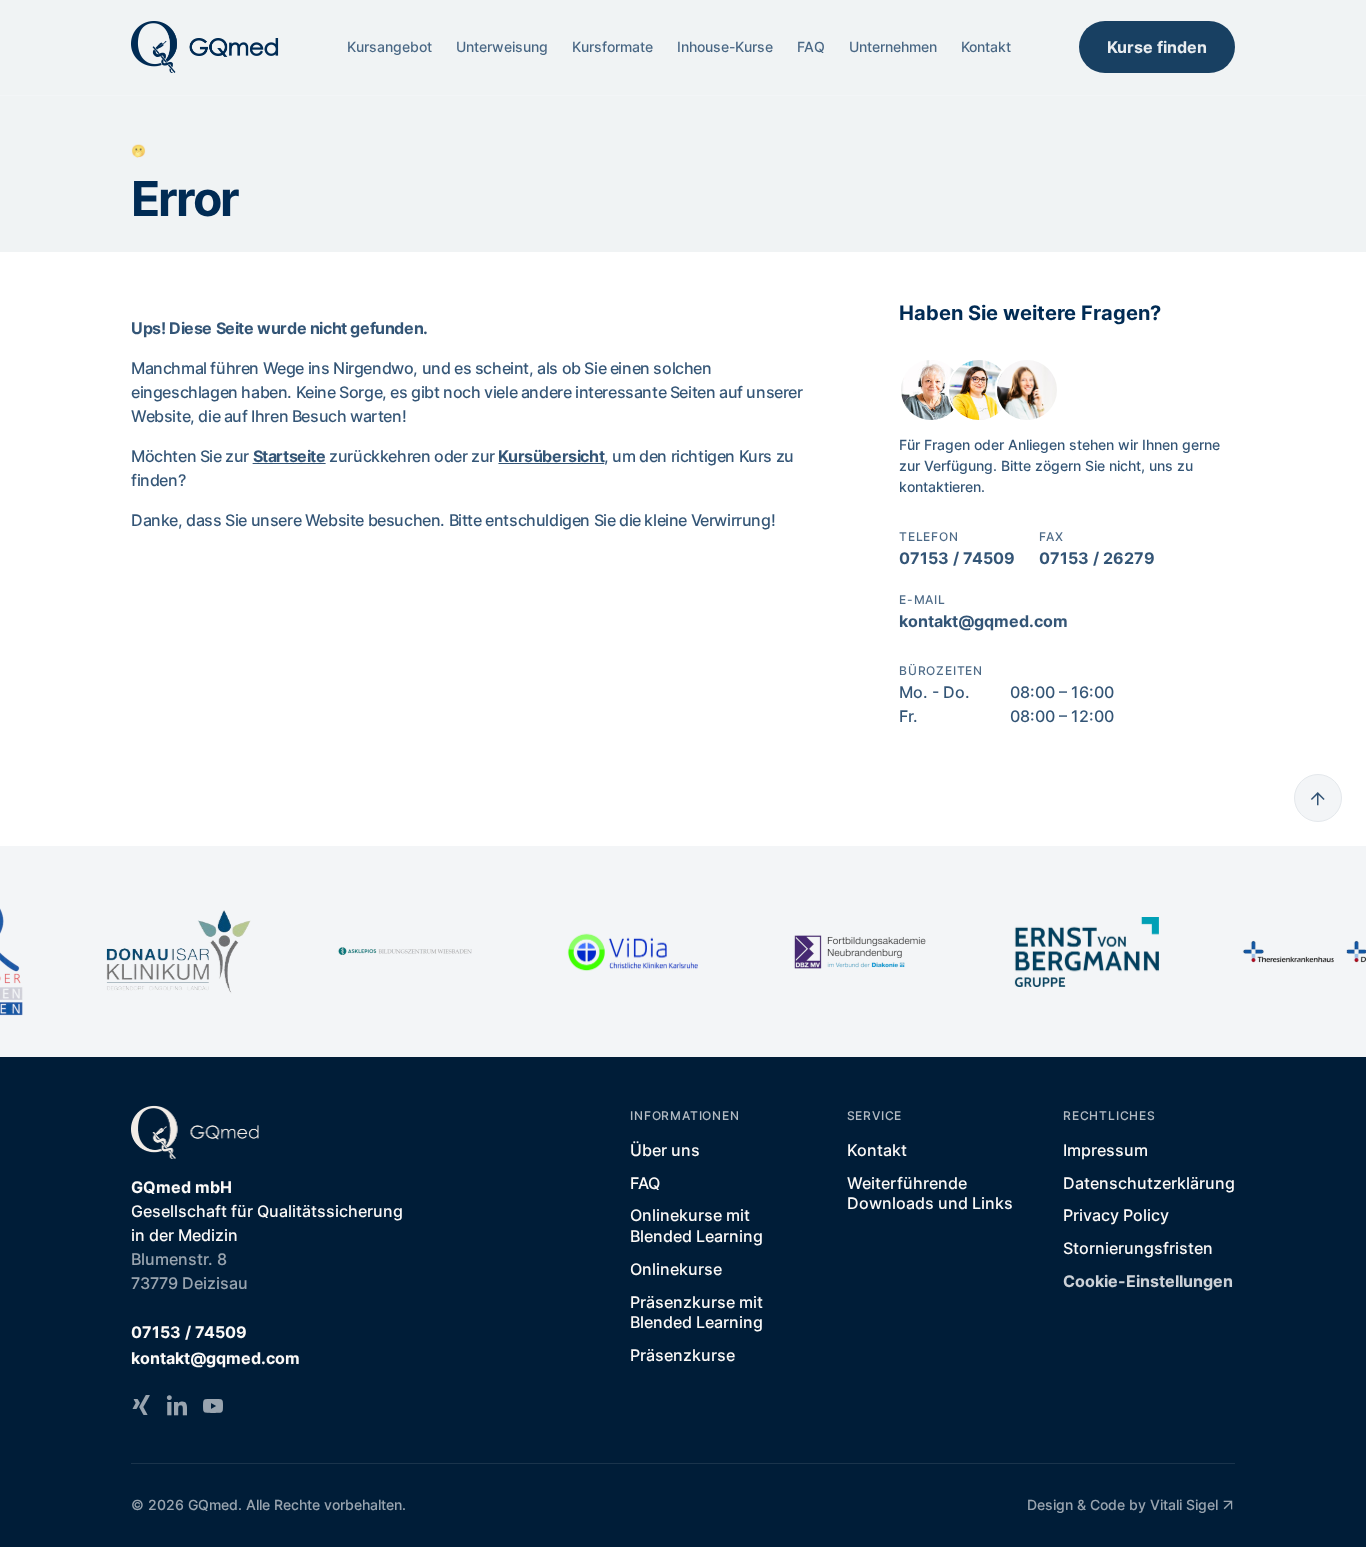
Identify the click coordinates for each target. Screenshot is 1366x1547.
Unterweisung (502, 46)
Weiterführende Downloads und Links (930, 1193)
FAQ (811, 46)
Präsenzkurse (682, 1355)
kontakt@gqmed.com (983, 621)
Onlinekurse (676, 1269)
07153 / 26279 (1097, 558)
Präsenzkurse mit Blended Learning (696, 1312)
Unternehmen (893, 46)
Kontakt (986, 46)
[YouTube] (213, 1405)
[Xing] (141, 1405)
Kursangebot (389, 46)
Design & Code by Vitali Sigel (1122, 1504)
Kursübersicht (551, 456)
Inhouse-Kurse (725, 46)
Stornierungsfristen (1138, 1248)
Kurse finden (1157, 47)
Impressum (1105, 1150)
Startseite (289, 456)
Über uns (665, 1150)
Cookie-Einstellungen (1148, 1281)
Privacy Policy (1116, 1215)
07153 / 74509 (957, 558)
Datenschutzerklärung (1149, 1183)
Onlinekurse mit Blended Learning (696, 1225)
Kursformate (612, 46)
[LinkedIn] (177, 1405)
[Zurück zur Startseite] (205, 47)
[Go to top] (1318, 798)
